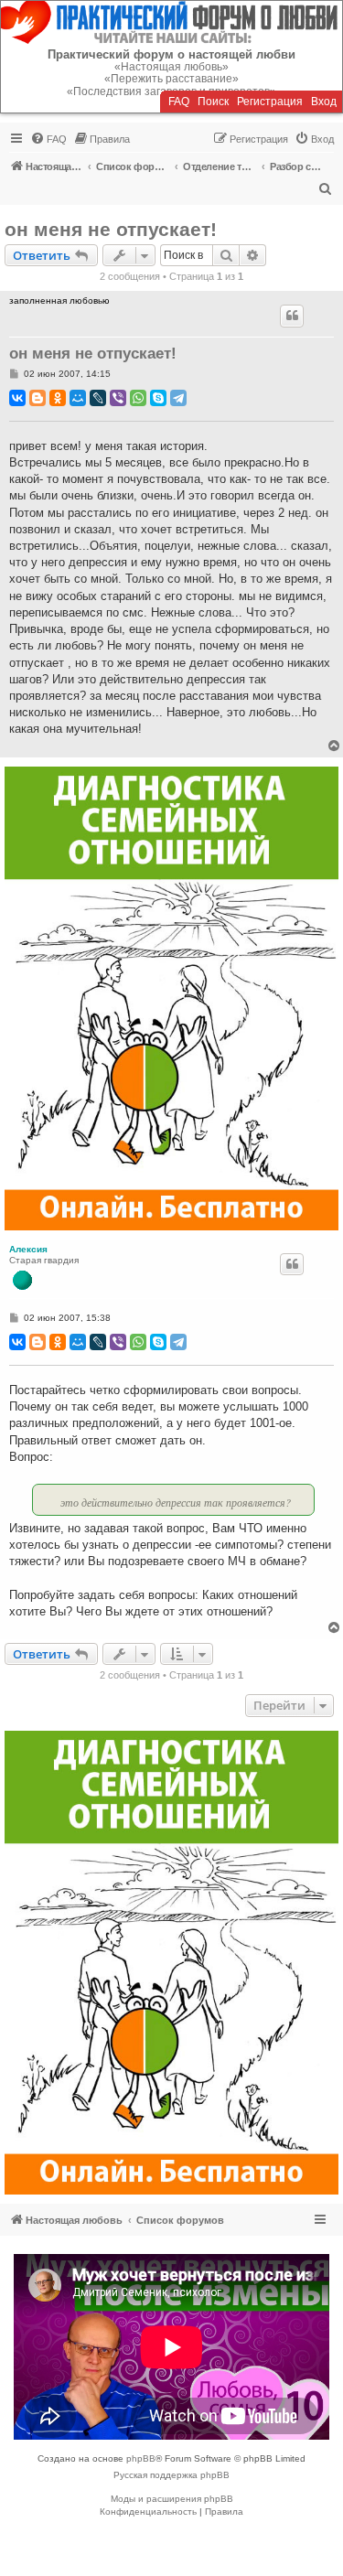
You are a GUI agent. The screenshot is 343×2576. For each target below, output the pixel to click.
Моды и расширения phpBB (172, 2499)
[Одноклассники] (58, 398)
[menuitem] (48, 139)
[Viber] (118, 398)
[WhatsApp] (138, 398)
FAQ (179, 102)
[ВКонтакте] (17, 398)
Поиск (213, 102)
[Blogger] (38, 398)
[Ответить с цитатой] (292, 316)
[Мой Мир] (78, 398)
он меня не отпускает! (111, 229)
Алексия (28, 1249)
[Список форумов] (171, 22)
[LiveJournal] (98, 398)
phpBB (141, 2458)
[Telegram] (178, 398)
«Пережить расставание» (171, 79)
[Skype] (158, 398)
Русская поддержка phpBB (171, 2475)
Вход (324, 102)
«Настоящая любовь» (171, 67)
